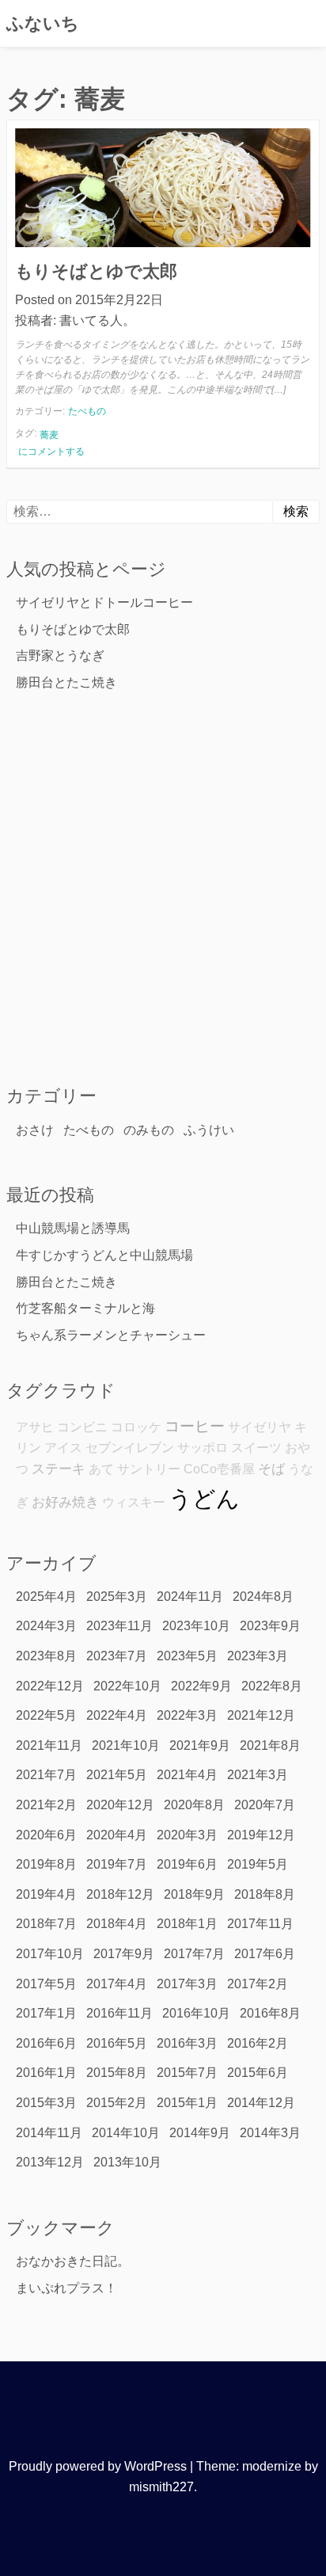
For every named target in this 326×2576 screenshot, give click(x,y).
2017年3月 (187, 1984)
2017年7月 (194, 1954)
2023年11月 (119, 1626)
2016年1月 (46, 2073)
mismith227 (161, 2487)
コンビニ (82, 1427)
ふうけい (209, 1130)
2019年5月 (258, 1864)
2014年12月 (261, 2103)
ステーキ (59, 1469)
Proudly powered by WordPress (98, 2466)
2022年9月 (201, 1686)
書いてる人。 (97, 320)
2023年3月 (258, 1656)
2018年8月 (265, 1894)
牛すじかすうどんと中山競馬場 (104, 1255)
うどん (204, 1498)
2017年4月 (117, 1984)
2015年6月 (258, 2073)
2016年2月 (258, 2043)
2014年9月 (200, 2133)
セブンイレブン (130, 1448)
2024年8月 (263, 1597)
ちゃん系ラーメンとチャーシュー (111, 1335)
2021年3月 (258, 1775)
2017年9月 (124, 1954)
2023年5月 (187, 1656)
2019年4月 (46, 1894)
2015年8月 (117, 2073)
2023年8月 (46, 1656)
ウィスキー (134, 1502)
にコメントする (51, 452)
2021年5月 (117, 1775)
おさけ (35, 1130)
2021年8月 (270, 1745)
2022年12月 (50, 1686)
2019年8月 (46, 1864)
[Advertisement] (163, 887)
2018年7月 (46, 1924)
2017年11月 (260, 1924)
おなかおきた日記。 (73, 2261)
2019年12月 (261, 1835)
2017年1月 (46, 2013)
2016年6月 (46, 2043)
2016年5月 (117, 2043)
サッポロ (203, 1448)
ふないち (43, 23)
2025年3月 (117, 1597)
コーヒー (195, 1426)
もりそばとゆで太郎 (96, 271)
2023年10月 (196, 1626)
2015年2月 (117, 2103)
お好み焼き (65, 1502)
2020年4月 (117, 1835)
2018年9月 (194, 1894)
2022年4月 (117, 1715)
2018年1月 (187, 1924)
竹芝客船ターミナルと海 (85, 1308)
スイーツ (256, 1448)
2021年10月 (126, 1745)
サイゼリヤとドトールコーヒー (104, 602)
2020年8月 (194, 1805)
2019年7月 (117, 1864)
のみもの (149, 1130)
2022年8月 (272, 1686)
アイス (63, 1448)
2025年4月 (46, 1597)
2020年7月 (265, 1805)
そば (271, 1469)
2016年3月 (187, 2043)
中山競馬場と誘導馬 (73, 1228)
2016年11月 (119, 2013)
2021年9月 (200, 1745)
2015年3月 (46, 2103)
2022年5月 (46, 1715)
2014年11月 (49, 2133)
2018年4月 (117, 1924)
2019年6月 (187, 1864)
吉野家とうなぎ (60, 655)
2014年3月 (270, 2133)
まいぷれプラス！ (66, 2288)
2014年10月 (126, 2133)
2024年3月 (46, 1626)
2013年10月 (127, 2162)
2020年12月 (120, 1805)
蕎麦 (49, 435)
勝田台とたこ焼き (66, 682)
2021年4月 (187, 1775)
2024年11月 (190, 1597)
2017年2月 (258, 1984)
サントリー (149, 1469)
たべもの (87, 411)
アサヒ (35, 1427)
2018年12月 (120, 1894)
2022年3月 (187, 1715)
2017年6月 (265, 1954)
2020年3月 (187, 1835)
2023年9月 (270, 1626)
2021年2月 (46, 1805)
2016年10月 (196, 2013)
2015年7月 (187, 2073)
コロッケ (136, 1427)
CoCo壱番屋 (219, 1469)
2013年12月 (50, 2162)
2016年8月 (270, 2013)
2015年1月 (187, 2103)
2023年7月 (117, 1656)
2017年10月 (50, 1954)
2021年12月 (261, 1715)
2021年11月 (49, 1745)
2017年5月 (46, 1984)
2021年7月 (46, 1775)
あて (101, 1469)
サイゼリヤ (260, 1427)
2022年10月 (127, 1686)
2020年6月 (46, 1835)
